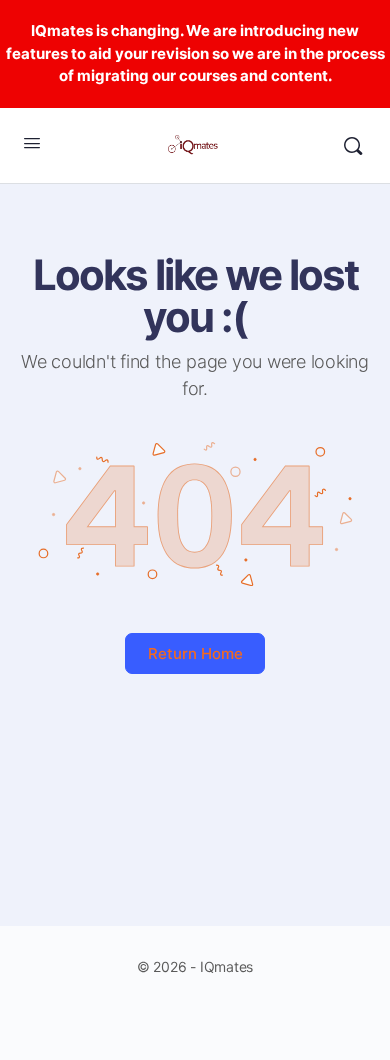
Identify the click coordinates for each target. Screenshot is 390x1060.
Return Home (195, 653)
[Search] (353, 146)
